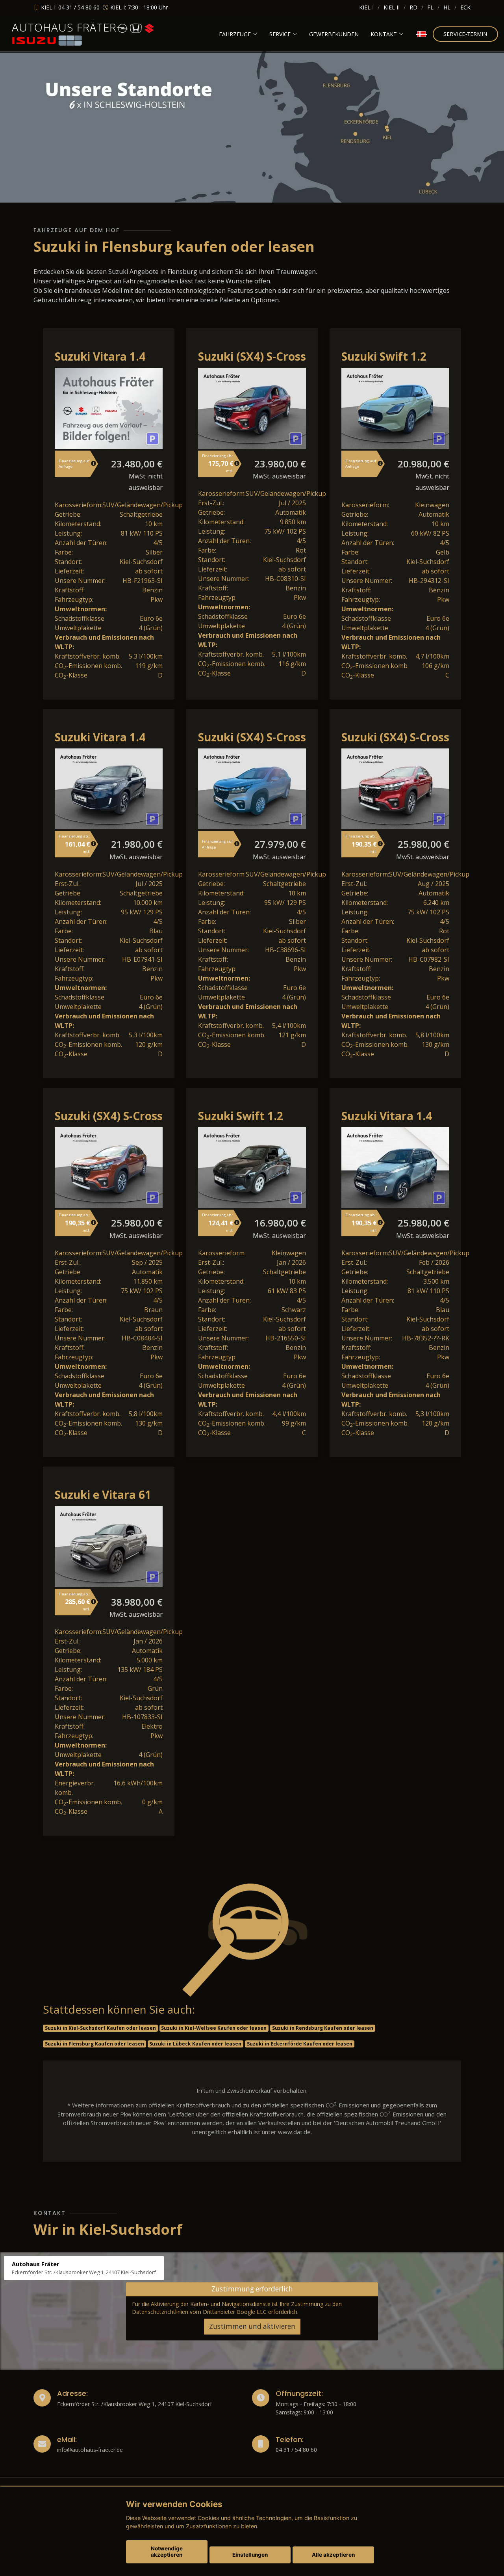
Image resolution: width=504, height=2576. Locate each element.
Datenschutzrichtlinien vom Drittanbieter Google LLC (199, 2312)
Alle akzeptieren (333, 2555)
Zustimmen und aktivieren (252, 2326)
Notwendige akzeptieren (167, 2552)
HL (447, 7)
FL (430, 7)
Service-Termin (465, 34)
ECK (465, 7)
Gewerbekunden (334, 34)
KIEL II (392, 7)
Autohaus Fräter (64, 27)
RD (413, 7)
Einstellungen (250, 2555)
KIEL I (366, 7)
